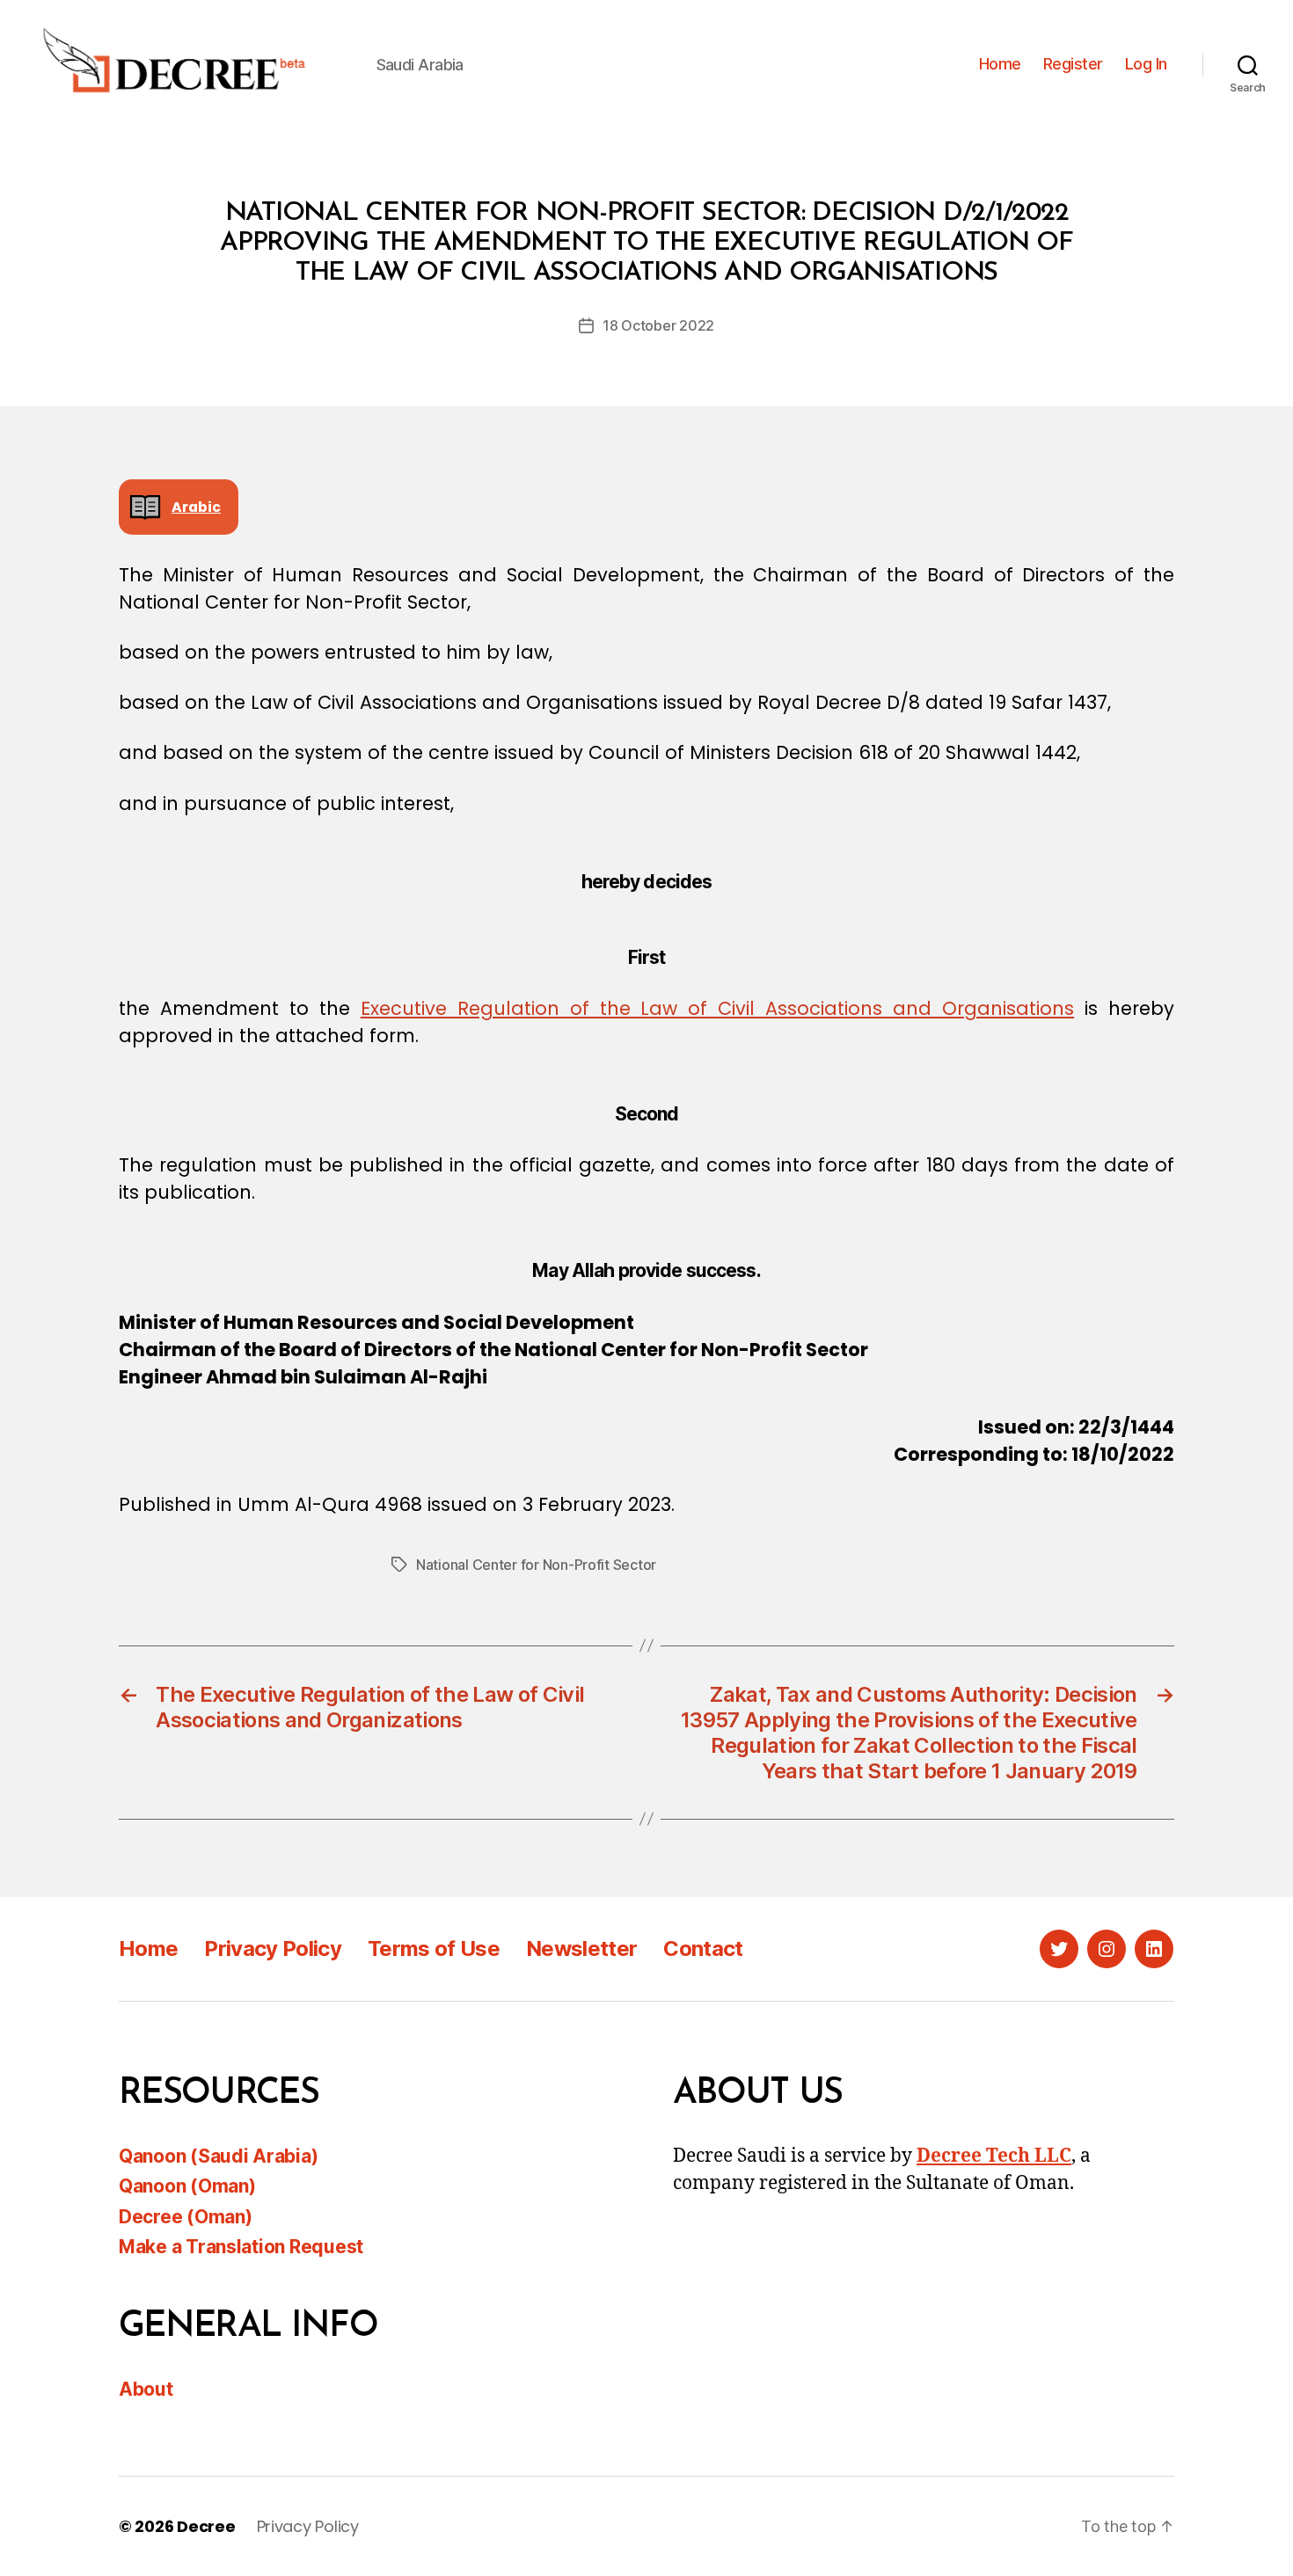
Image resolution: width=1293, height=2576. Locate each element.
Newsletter (581, 1948)
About (146, 2389)
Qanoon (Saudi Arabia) (218, 2156)
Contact (703, 1948)
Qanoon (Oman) (187, 2186)
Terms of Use (434, 1948)
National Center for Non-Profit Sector (536, 1565)
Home (1000, 64)
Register (1073, 64)
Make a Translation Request (241, 2247)
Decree (206, 2526)
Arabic (196, 507)
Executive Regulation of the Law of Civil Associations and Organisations (717, 1008)
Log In (1146, 64)
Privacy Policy (273, 1948)
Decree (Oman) (186, 2217)
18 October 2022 (658, 325)
